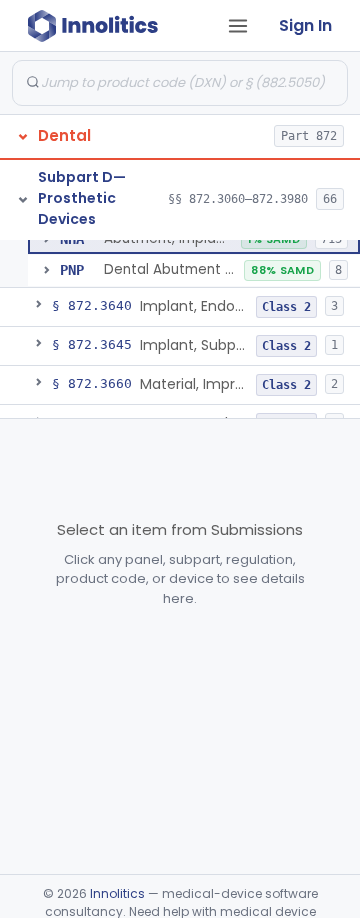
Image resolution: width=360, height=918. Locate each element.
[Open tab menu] (238, 26)
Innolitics (117, 893)
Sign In (305, 25)
